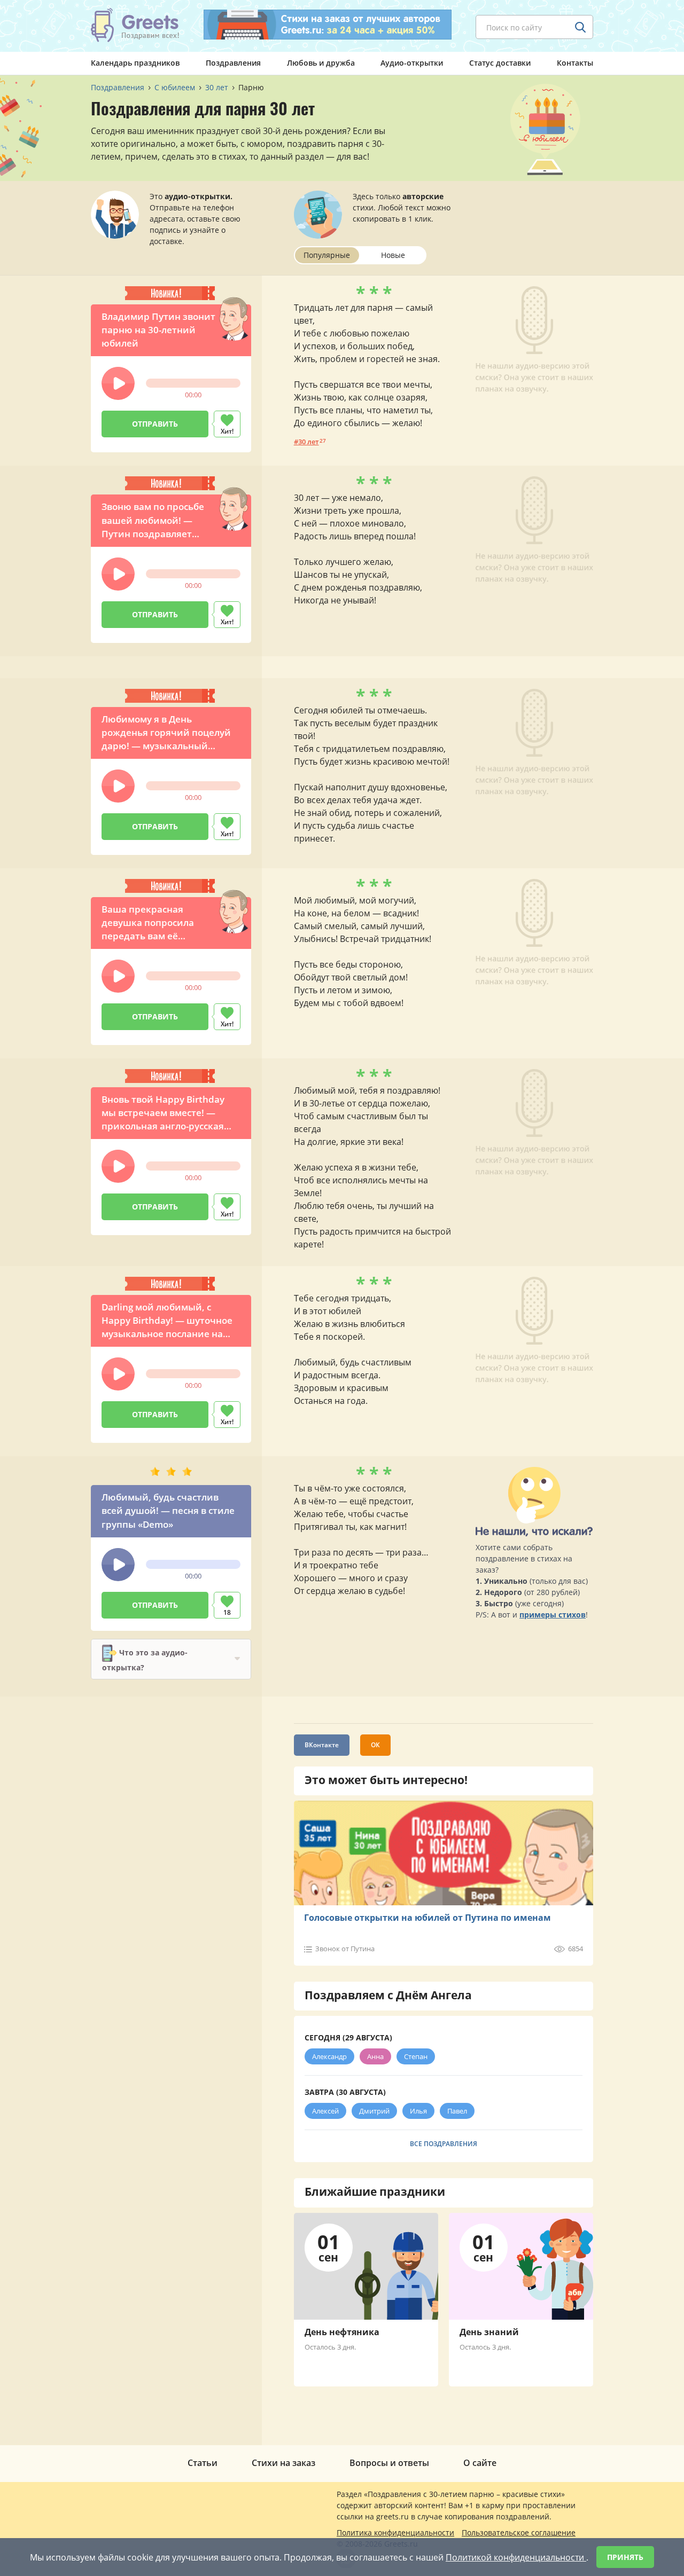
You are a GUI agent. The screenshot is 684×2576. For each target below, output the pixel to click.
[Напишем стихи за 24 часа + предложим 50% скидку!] (328, 25)
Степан (416, 2056)
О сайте (480, 2463)
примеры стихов (553, 1615)
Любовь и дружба (321, 63)
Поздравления (233, 63)
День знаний (489, 2332)
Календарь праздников (135, 63)
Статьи (203, 2463)
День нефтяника (342, 2332)
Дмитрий (374, 2111)
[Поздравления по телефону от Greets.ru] (135, 25)
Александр (329, 2056)
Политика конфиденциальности (395, 2532)
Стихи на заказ (283, 2463)
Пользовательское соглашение (519, 2532)
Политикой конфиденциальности (516, 2557)
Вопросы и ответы (389, 2463)
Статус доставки (500, 63)
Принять (625, 2557)
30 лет (309, 442)
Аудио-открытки (412, 63)
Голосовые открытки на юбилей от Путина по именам (428, 1918)
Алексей (325, 2111)
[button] (118, 383)
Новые (393, 255)
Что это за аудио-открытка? (145, 1659)
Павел (457, 2111)
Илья (418, 2111)
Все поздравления (444, 2144)
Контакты (575, 63)
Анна (375, 2056)
